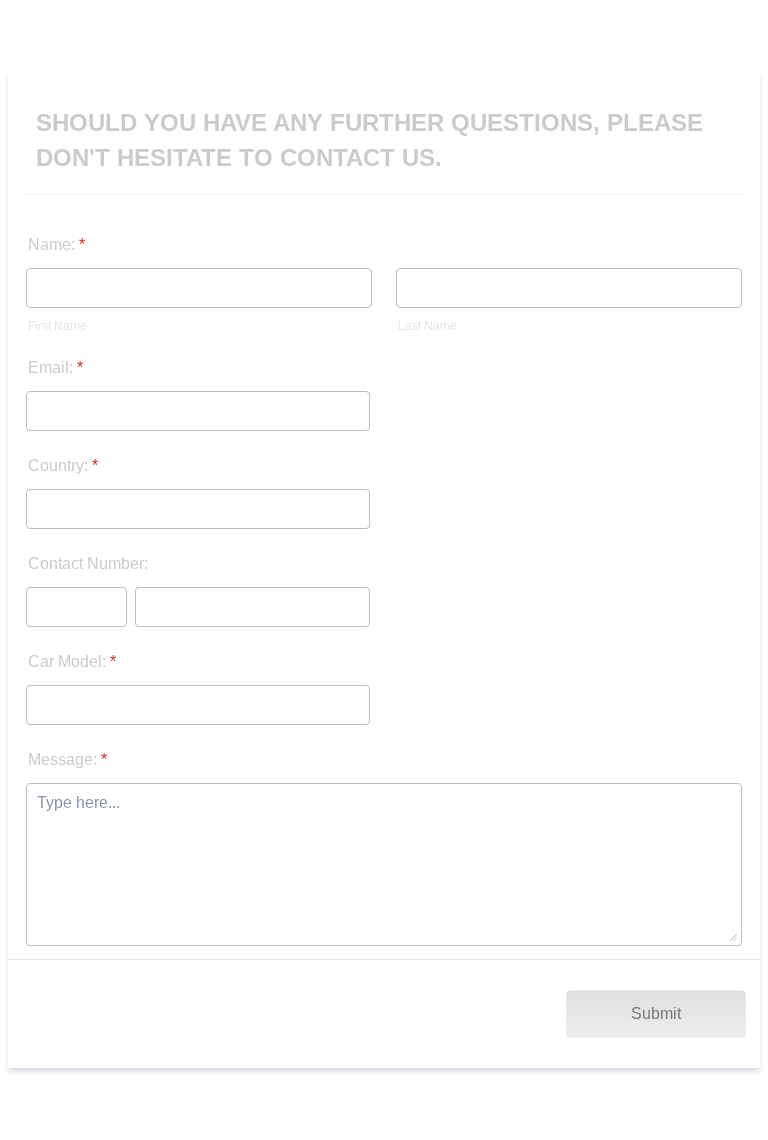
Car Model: (72, 661)
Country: (63, 465)
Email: (55, 367)
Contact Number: (88, 563)
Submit (656, 1013)
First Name (57, 326)
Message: (67, 759)
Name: (56, 244)
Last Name (427, 326)
